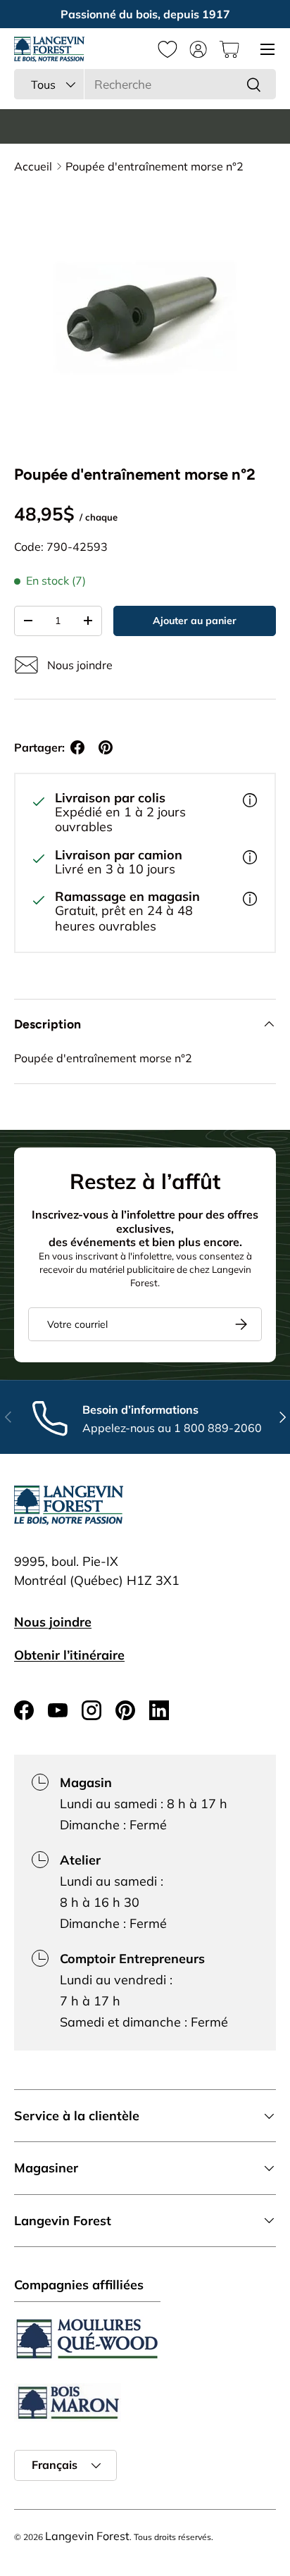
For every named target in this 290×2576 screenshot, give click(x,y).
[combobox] (145, 84)
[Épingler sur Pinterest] (106, 747)
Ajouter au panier (195, 621)
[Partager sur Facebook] (77, 747)
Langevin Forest (87, 2536)
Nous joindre (53, 1622)
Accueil (33, 166)
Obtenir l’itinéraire (69, 1655)
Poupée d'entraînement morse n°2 (155, 166)
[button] (229, 49)
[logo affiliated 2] (68, 2402)
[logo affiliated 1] (87, 2339)
